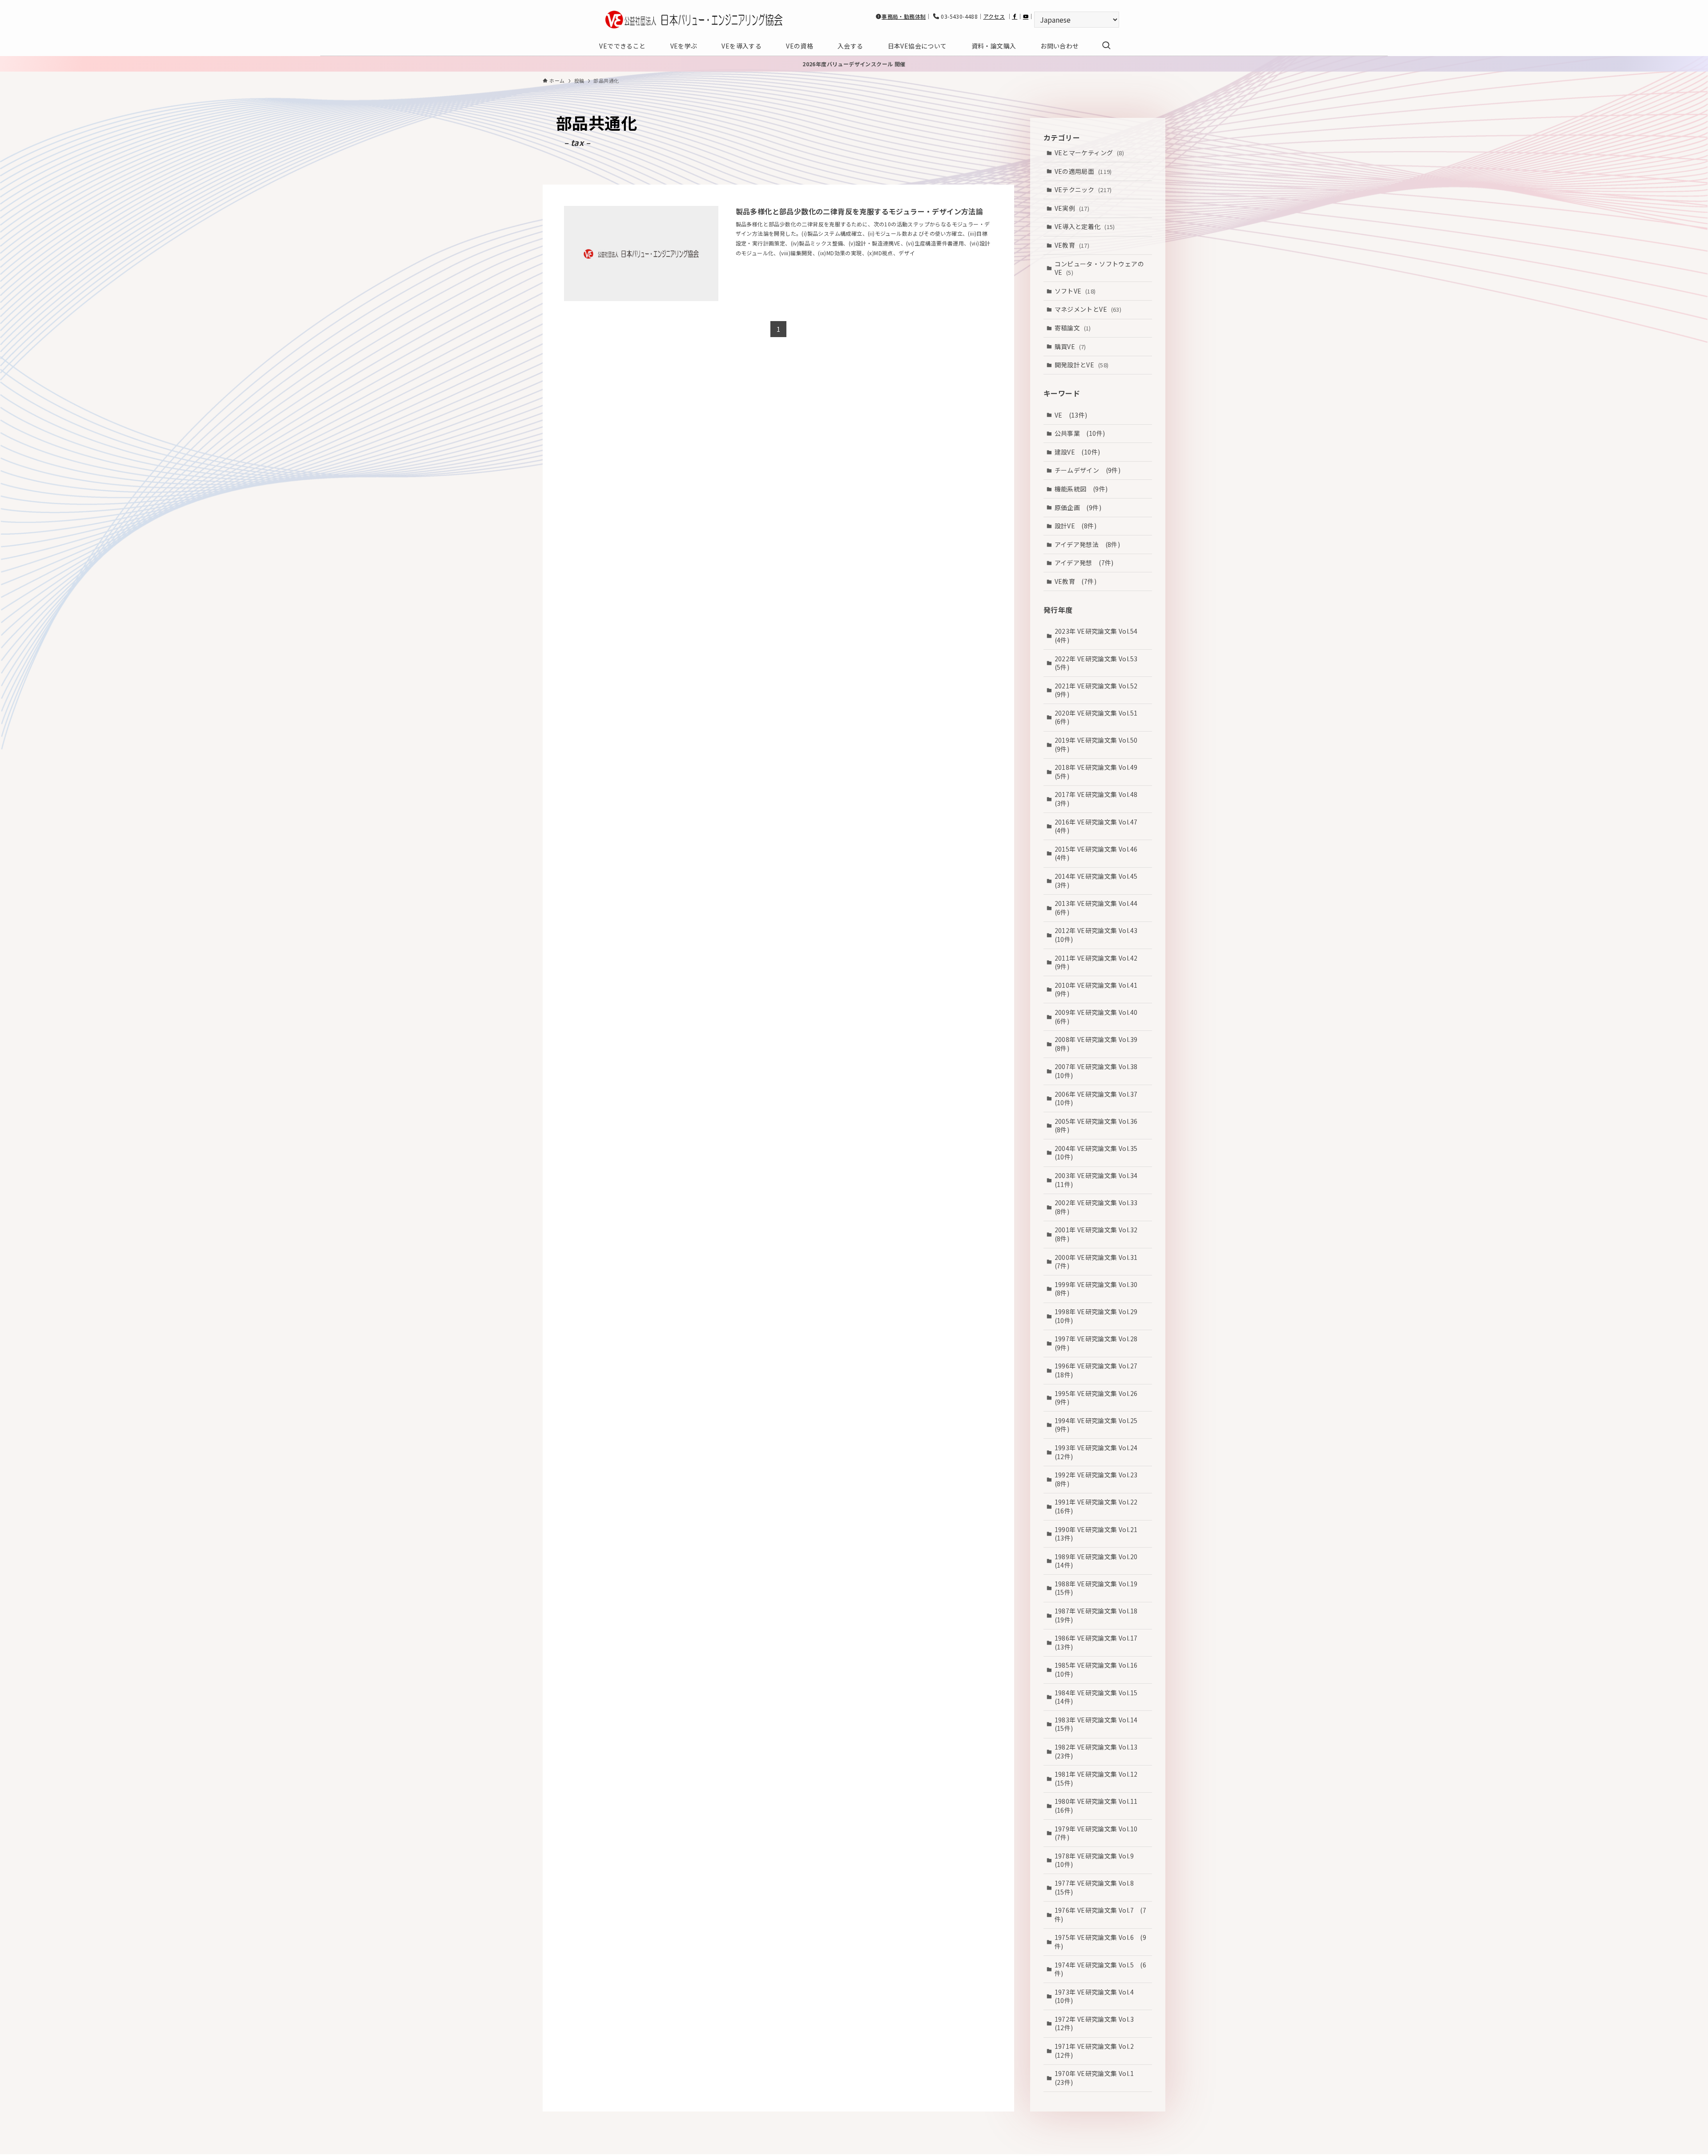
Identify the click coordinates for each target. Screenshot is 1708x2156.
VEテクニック (1083, 189)
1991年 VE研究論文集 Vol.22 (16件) (1099, 1506)
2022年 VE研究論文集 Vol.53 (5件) (1099, 663)
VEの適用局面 (1083, 171)
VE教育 (1072, 245)
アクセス (994, 16)
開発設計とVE (1082, 365)
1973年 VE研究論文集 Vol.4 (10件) (1098, 1996)
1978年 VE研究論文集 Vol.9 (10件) (1098, 1860)
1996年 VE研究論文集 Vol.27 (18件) (1099, 1370)
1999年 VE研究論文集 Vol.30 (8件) (1099, 1289)
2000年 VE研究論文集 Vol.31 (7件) (1099, 1262)
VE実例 (1072, 208)
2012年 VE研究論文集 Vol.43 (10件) (1099, 935)
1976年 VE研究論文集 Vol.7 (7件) (1101, 1915)
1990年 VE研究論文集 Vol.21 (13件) (1099, 1534)
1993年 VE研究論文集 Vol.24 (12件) (1099, 1452)
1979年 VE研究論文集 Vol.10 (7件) (1099, 1833)
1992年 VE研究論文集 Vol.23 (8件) (1099, 1479)
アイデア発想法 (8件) (1088, 544)
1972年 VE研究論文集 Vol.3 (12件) (1098, 2023)
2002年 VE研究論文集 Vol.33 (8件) (1099, 1207)
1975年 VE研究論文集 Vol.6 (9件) (1101, 1942)
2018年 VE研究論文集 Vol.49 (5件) (1099, 772)
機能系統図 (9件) (1081, 489)
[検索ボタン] (1106, 46)
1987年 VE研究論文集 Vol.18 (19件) (1099, 1615)
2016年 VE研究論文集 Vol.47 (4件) (1099, 826)
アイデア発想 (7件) (1084, 563)
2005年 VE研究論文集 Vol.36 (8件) (1099, 1126)
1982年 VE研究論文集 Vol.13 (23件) (1099, 1751)
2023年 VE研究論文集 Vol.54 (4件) (1099, 636)
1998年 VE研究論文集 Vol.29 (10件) (1099, 1316)
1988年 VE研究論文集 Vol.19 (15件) (1099, 1588)
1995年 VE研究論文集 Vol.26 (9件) (1099, 1398)
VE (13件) (1071, 415)
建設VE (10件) (1078, 452)
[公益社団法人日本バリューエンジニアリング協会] (694, 20)
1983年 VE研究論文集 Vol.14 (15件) (1099, 1724)
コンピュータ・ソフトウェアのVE (1100, 268)
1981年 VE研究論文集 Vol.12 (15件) (1099, 1778)
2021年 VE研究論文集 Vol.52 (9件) (1099, 690)
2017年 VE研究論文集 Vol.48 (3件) (1099, 799)
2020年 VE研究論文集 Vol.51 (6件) (1099, 717)
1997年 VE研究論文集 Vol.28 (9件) (1099, 1343)
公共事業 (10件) (1080, 433)
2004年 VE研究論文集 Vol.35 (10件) (1099, 1153)
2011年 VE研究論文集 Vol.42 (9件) (1099, 962)
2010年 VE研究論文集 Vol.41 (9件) (1099, 990)
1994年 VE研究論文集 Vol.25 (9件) (1099, 1425)
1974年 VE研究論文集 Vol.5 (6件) (1101, 1969)
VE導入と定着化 (1085, 226)
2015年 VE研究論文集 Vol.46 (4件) (1099, 853)
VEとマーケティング (1090, 153)
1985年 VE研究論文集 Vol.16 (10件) (1099, 1669)
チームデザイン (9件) (1088, 470)
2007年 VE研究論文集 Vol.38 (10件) (1099, 1071)
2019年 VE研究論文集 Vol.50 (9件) (1099, 744)
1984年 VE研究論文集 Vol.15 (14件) (1099, 1697)
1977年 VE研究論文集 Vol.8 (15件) (1098, 1887)
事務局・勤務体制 (904, 16)
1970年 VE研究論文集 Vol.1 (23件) (1098, 2078)
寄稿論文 (1073, 328)
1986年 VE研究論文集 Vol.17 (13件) (1099, 1642)
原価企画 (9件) (1078, 507)
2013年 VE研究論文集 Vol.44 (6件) (1099, 908)
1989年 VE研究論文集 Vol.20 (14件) (1099, 1561)
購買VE (1070, 346)
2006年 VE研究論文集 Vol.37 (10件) (1099, 1098)
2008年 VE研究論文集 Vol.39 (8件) (1099, 1044)
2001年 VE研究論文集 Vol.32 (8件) (1099, 1234)
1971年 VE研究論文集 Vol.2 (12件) (1098, 2051)
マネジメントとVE (1088, 309)
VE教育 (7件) (1076, 581)
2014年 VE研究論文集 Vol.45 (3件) (1099, 881)
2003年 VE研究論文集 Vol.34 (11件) (1099, 1180)
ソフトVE (1075, 291)
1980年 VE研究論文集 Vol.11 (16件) (1099, 1806)
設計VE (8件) (1076, 526)
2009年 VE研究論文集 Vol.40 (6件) (1099, 1017)
